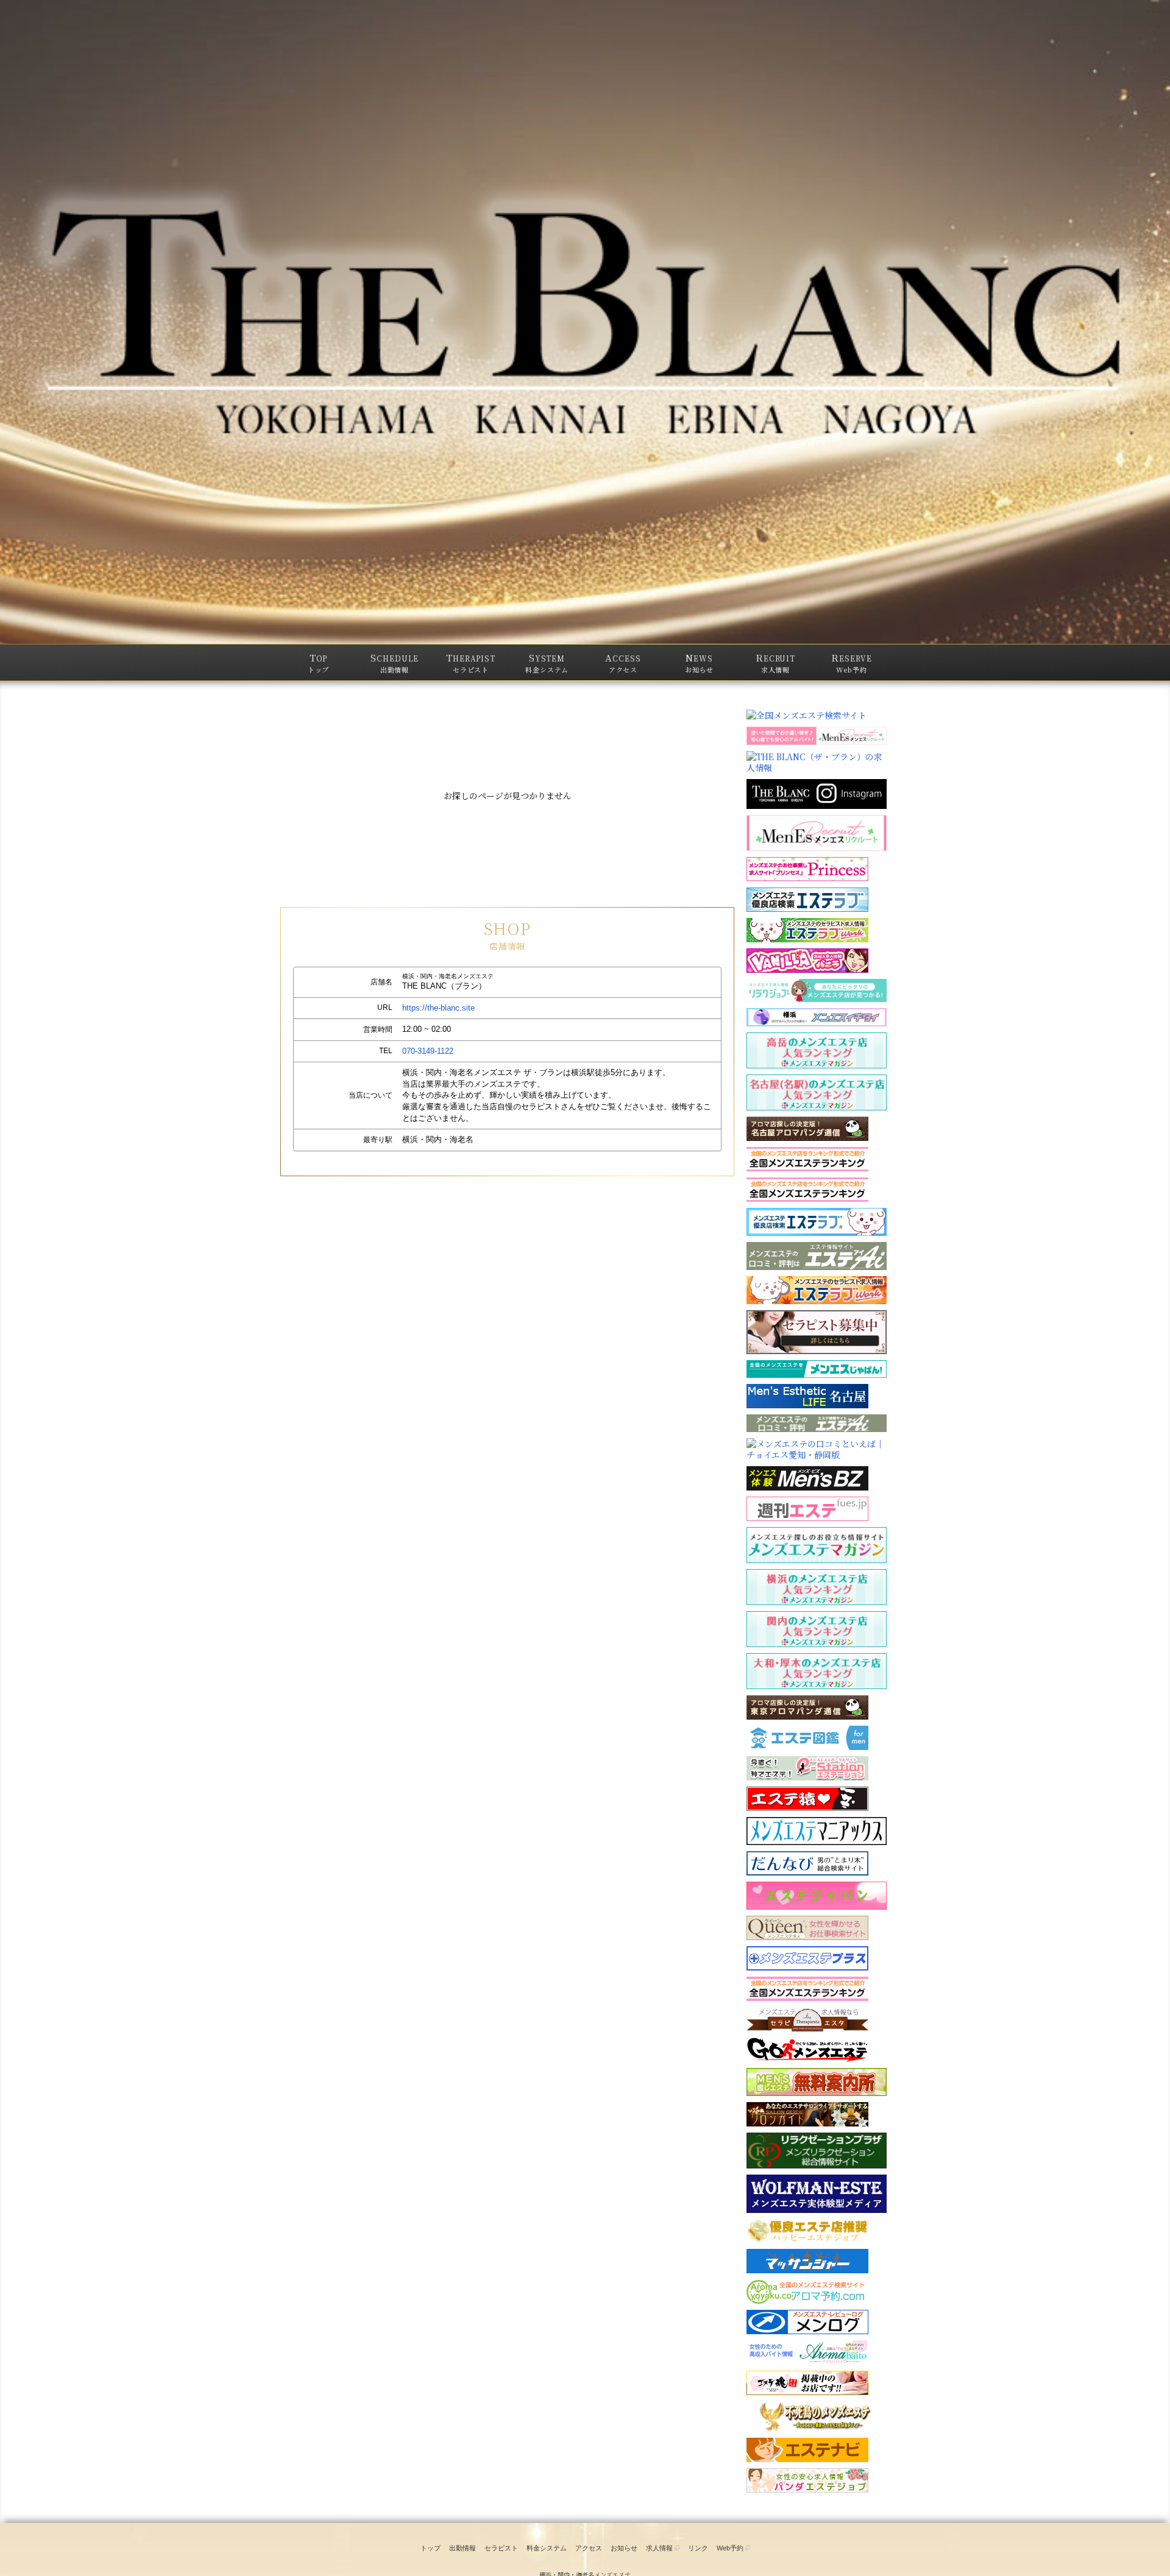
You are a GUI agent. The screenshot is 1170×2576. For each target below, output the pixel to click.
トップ (431, 2548)
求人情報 (660, 2548)
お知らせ (624, 2548)
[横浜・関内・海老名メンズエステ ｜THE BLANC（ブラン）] (585, 322)
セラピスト (501, 2548)
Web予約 (731, 2548)
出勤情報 (463, 2548)
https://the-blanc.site (438, 1008)
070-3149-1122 (428, 1051)
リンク (698, 2548)
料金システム (547, 2548)
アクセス (589, 2548)
